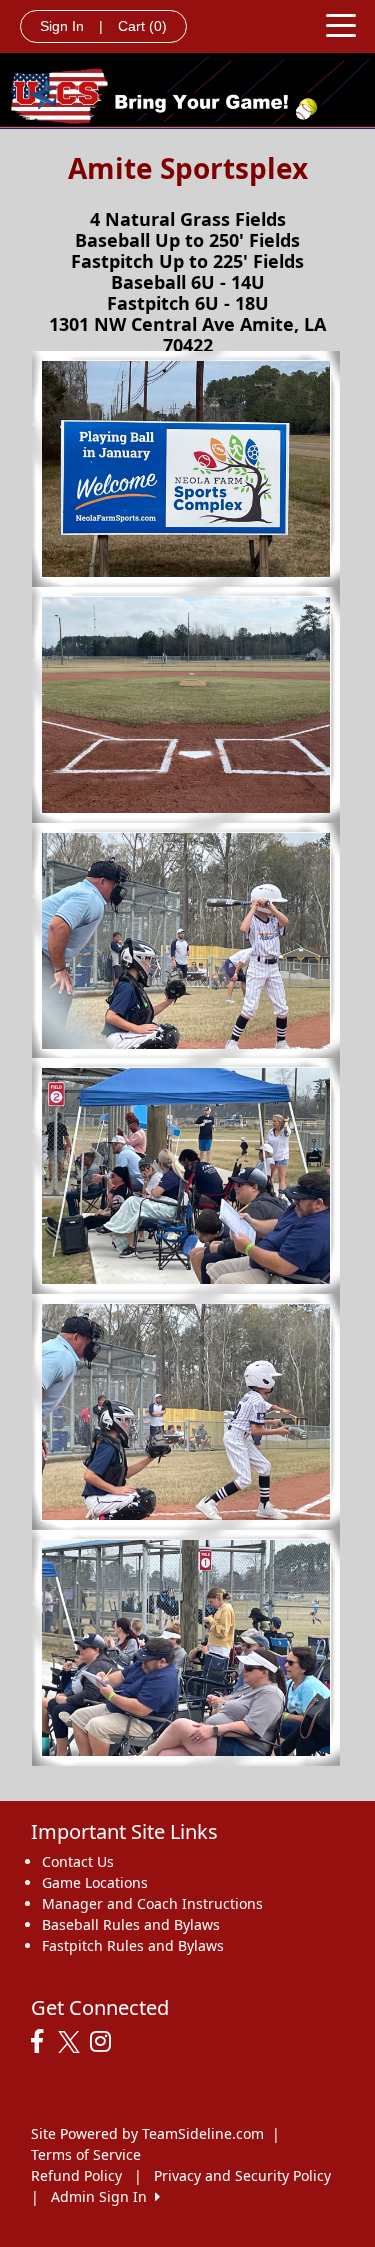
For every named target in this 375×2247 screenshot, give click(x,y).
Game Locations (95, 1882)
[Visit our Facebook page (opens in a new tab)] (42, 2042)
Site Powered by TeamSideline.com (147, 2133)
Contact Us (78, 1861)
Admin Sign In (103, 2196)
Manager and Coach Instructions (152, 1903)
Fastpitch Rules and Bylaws (133, 1945)
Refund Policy (76, 2175)
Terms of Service (86, 2154)
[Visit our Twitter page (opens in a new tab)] (71, 2042)
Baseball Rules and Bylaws (131, 1924)
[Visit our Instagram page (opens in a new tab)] (105, 2042)
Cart (142, 26)
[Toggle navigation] (341, 24)
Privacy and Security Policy (242, 2175)
